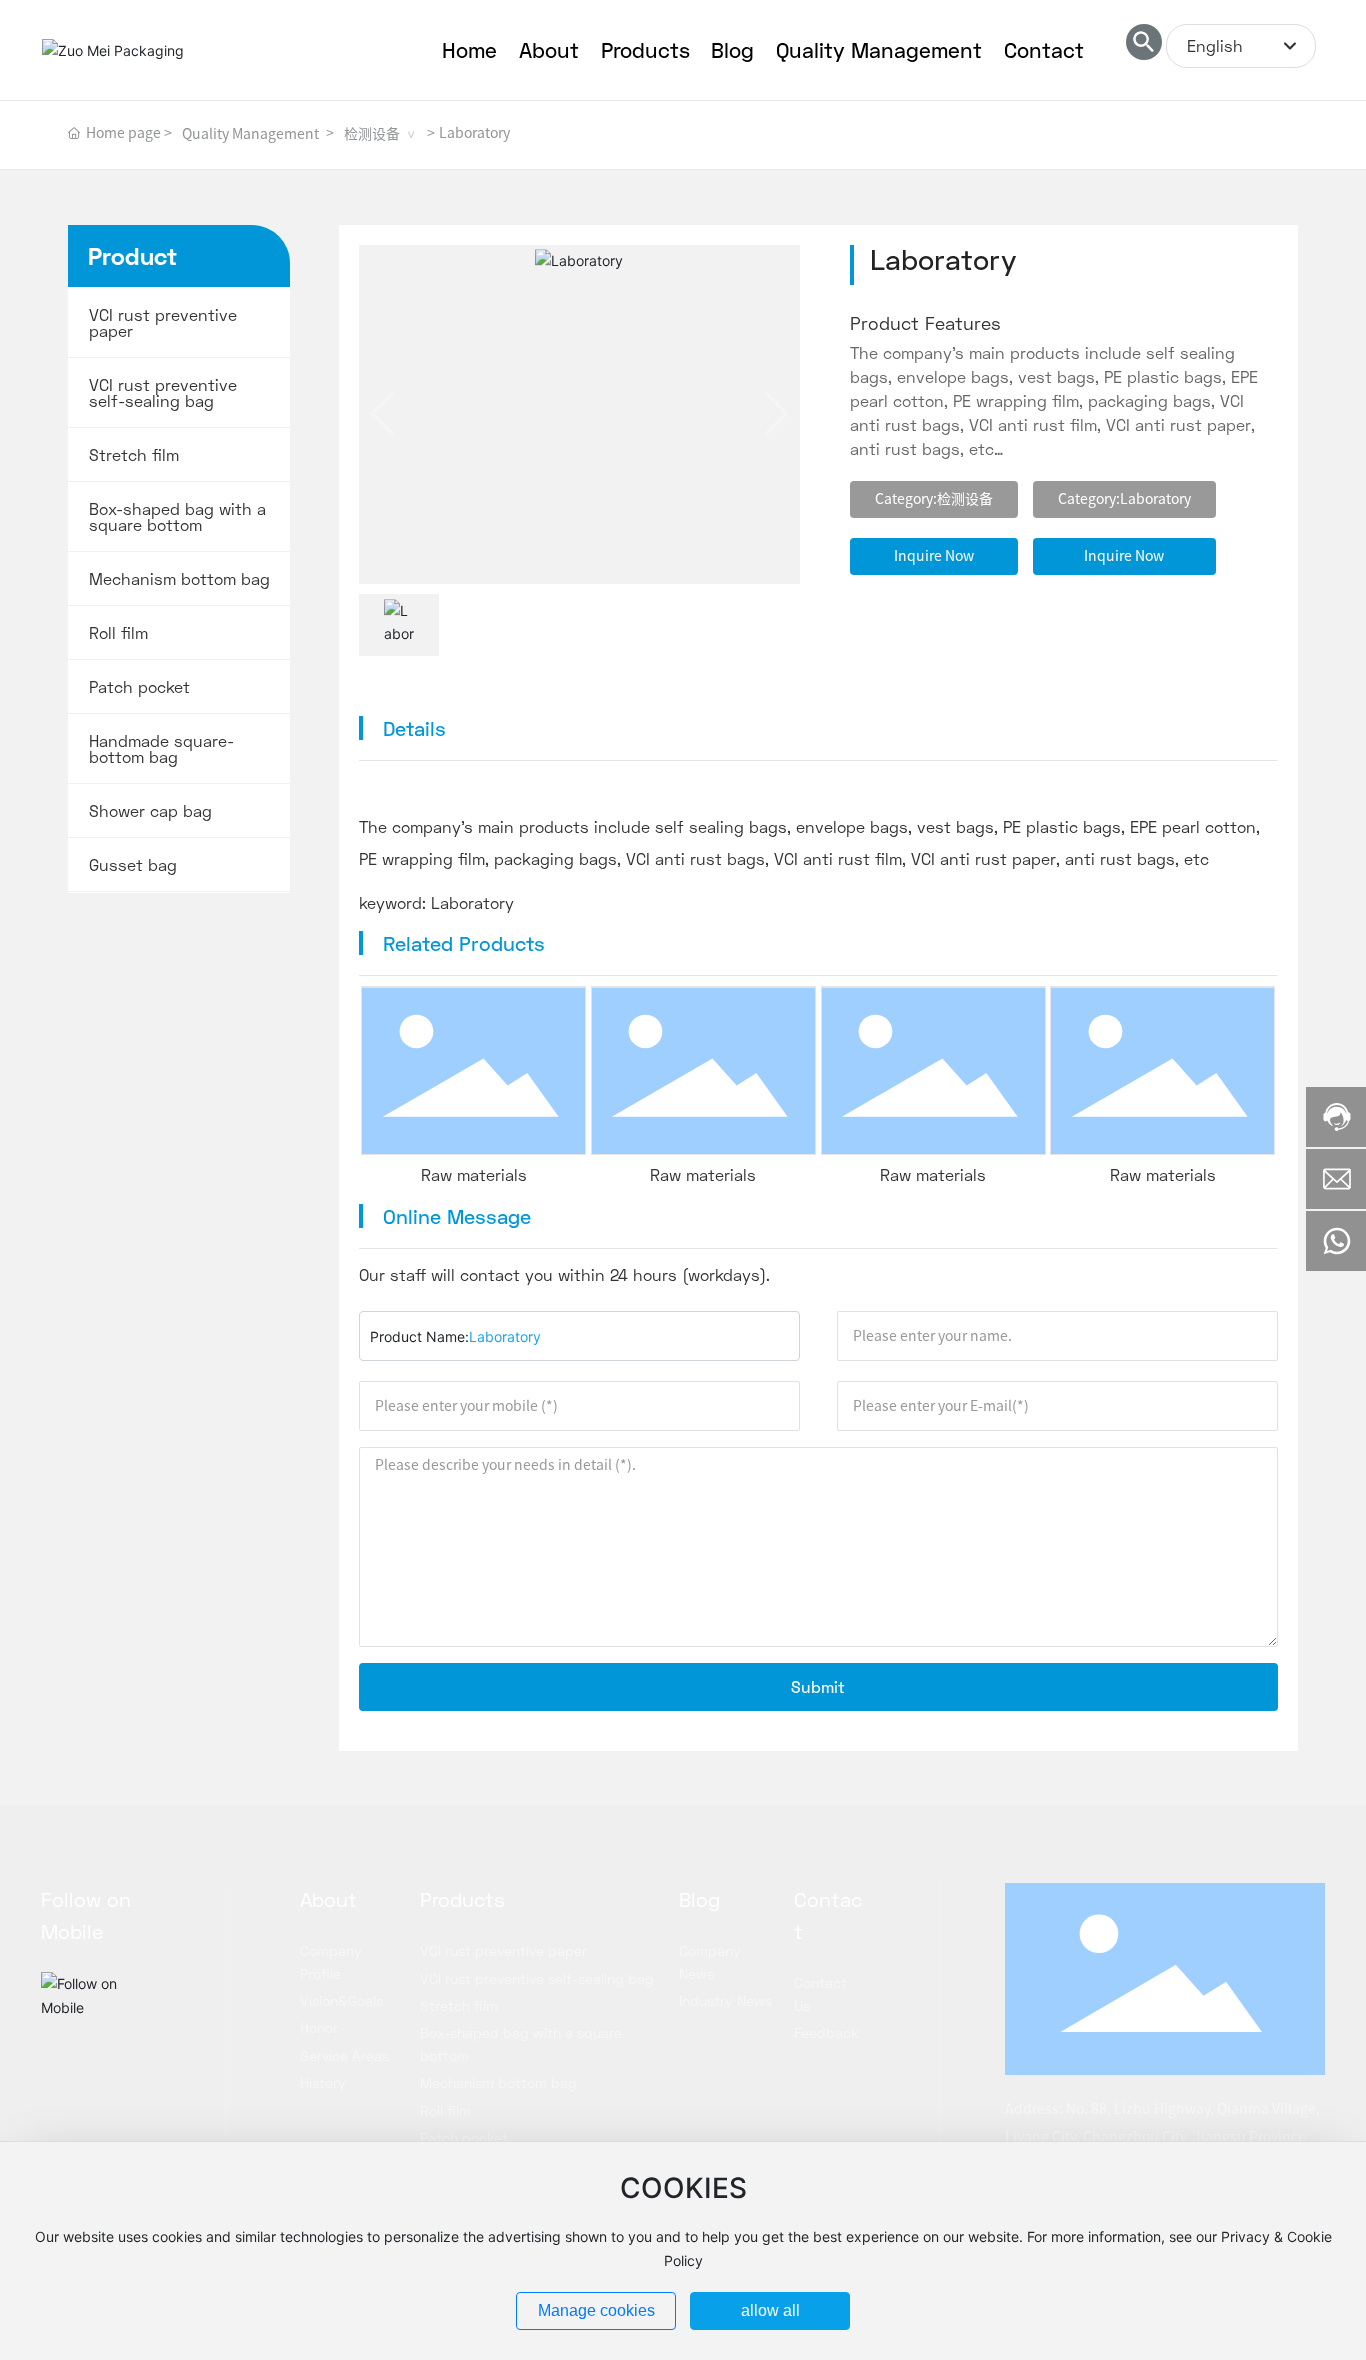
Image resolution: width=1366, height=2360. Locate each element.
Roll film (118, 633)
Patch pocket (139, 687)
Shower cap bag (150, 811)
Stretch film (134, 455)
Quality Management (250, 134)
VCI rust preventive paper (163, 323)
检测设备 (372, 134)
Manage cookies (596, 2310)
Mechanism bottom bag (179, 579)
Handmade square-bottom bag (161, 749)
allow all (770, 2310)
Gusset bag (133, 865)
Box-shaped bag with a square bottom (177, 517)
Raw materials (474, 1174)
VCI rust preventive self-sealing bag (163, 393)
